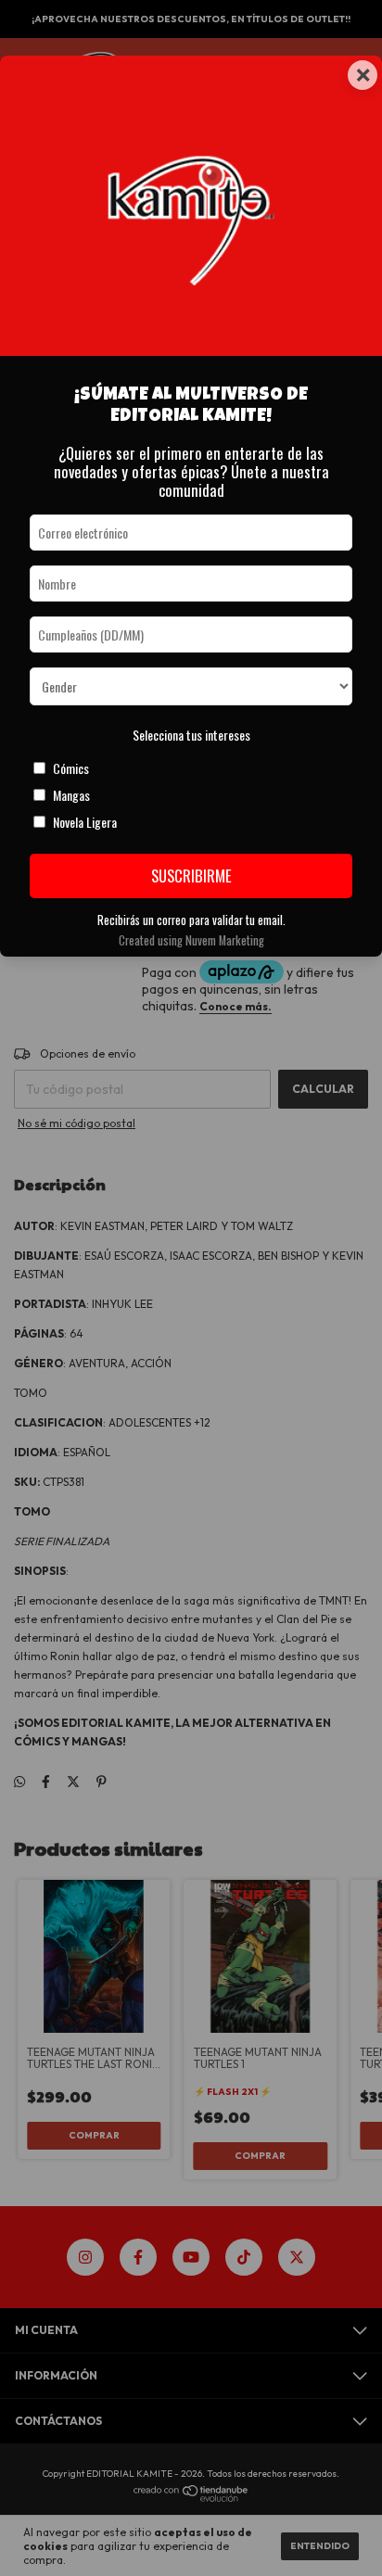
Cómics (71, 768)
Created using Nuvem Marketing (191, 940)
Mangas (71, 795)
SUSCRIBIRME (191, 876)
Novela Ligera (85, 822)
